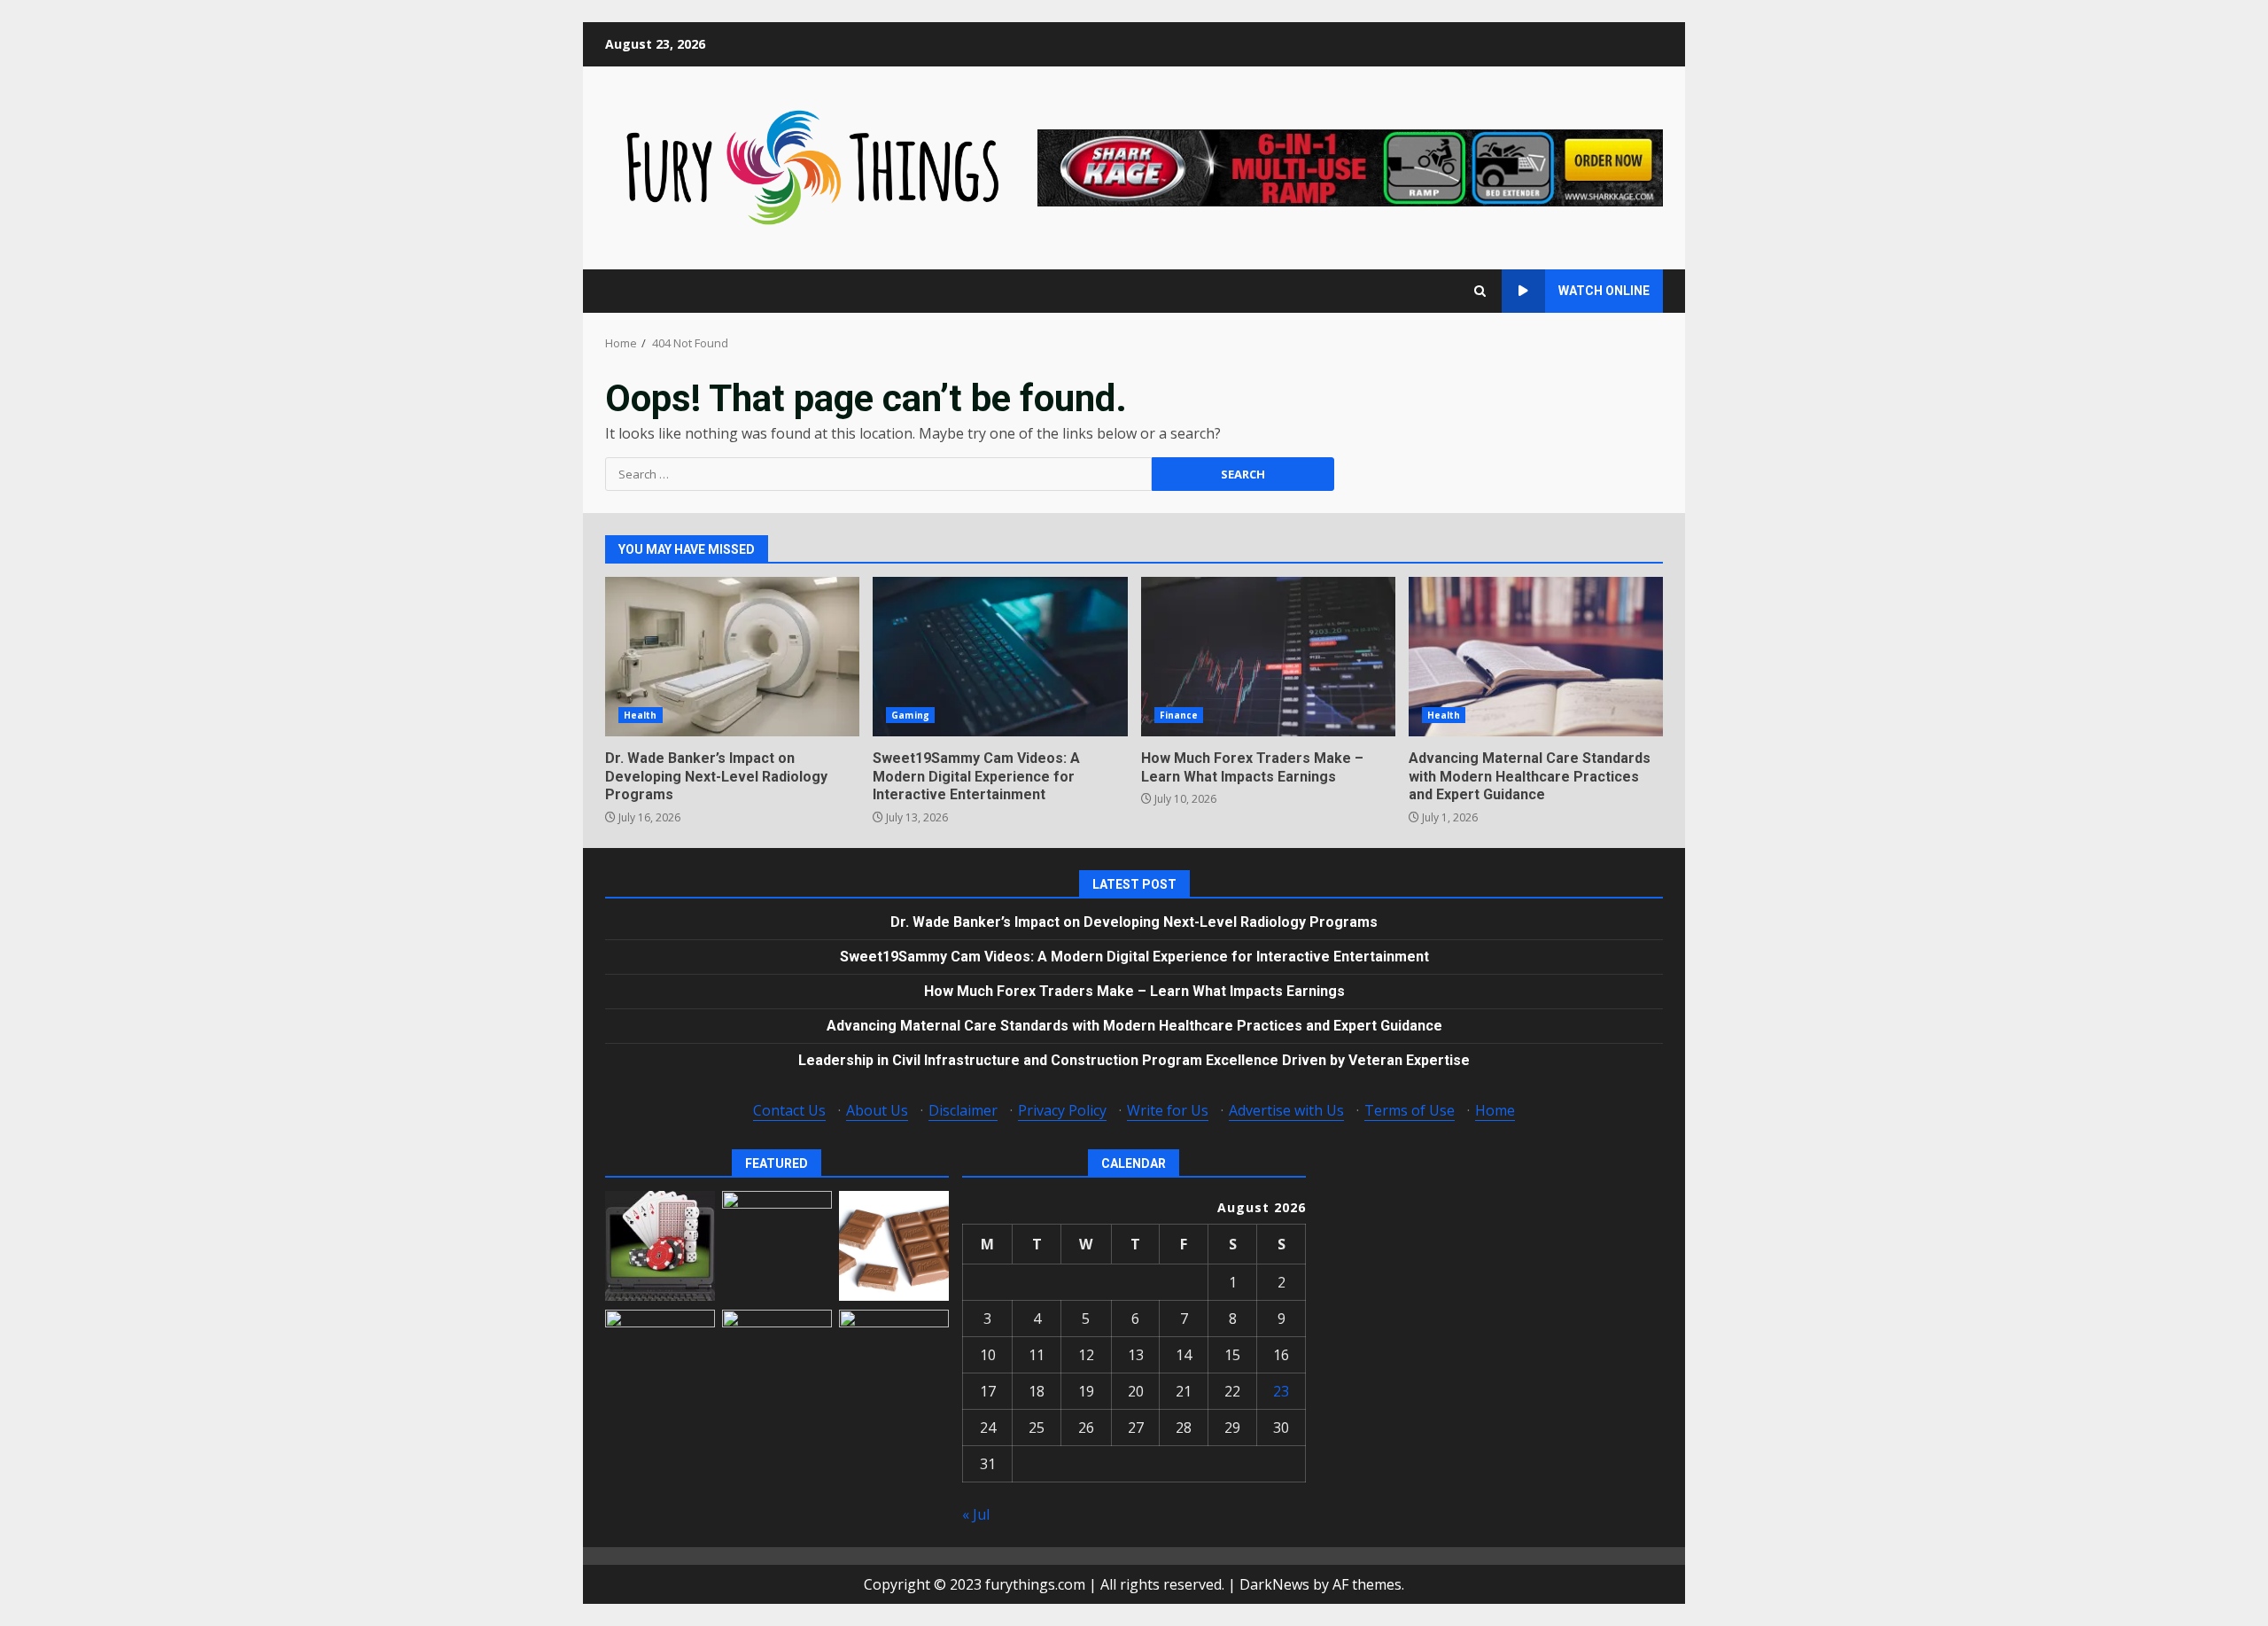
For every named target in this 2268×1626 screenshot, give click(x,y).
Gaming (910, 715)
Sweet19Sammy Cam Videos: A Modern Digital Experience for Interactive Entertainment (1000, 657)
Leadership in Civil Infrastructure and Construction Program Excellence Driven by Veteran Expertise (1134, 1060)
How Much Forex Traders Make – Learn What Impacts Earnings (1268, 657)
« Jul (976, 1514)
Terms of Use (1410, 1110)
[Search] (1480, 291)
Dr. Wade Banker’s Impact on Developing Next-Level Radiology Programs (732, 657)
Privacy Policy (1062, 1110)
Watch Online (1604, 291)
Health (641, 715)
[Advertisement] (1350, 167)
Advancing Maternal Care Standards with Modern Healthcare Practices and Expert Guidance (1536, 657)
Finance (1179, 715)
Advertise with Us (1286, 1110)
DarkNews (1274, 1584)
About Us (877, 1110)
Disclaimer (963, 1110)
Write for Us (1168, 1110)
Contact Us (789, 1110)
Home (1495, 1110)
